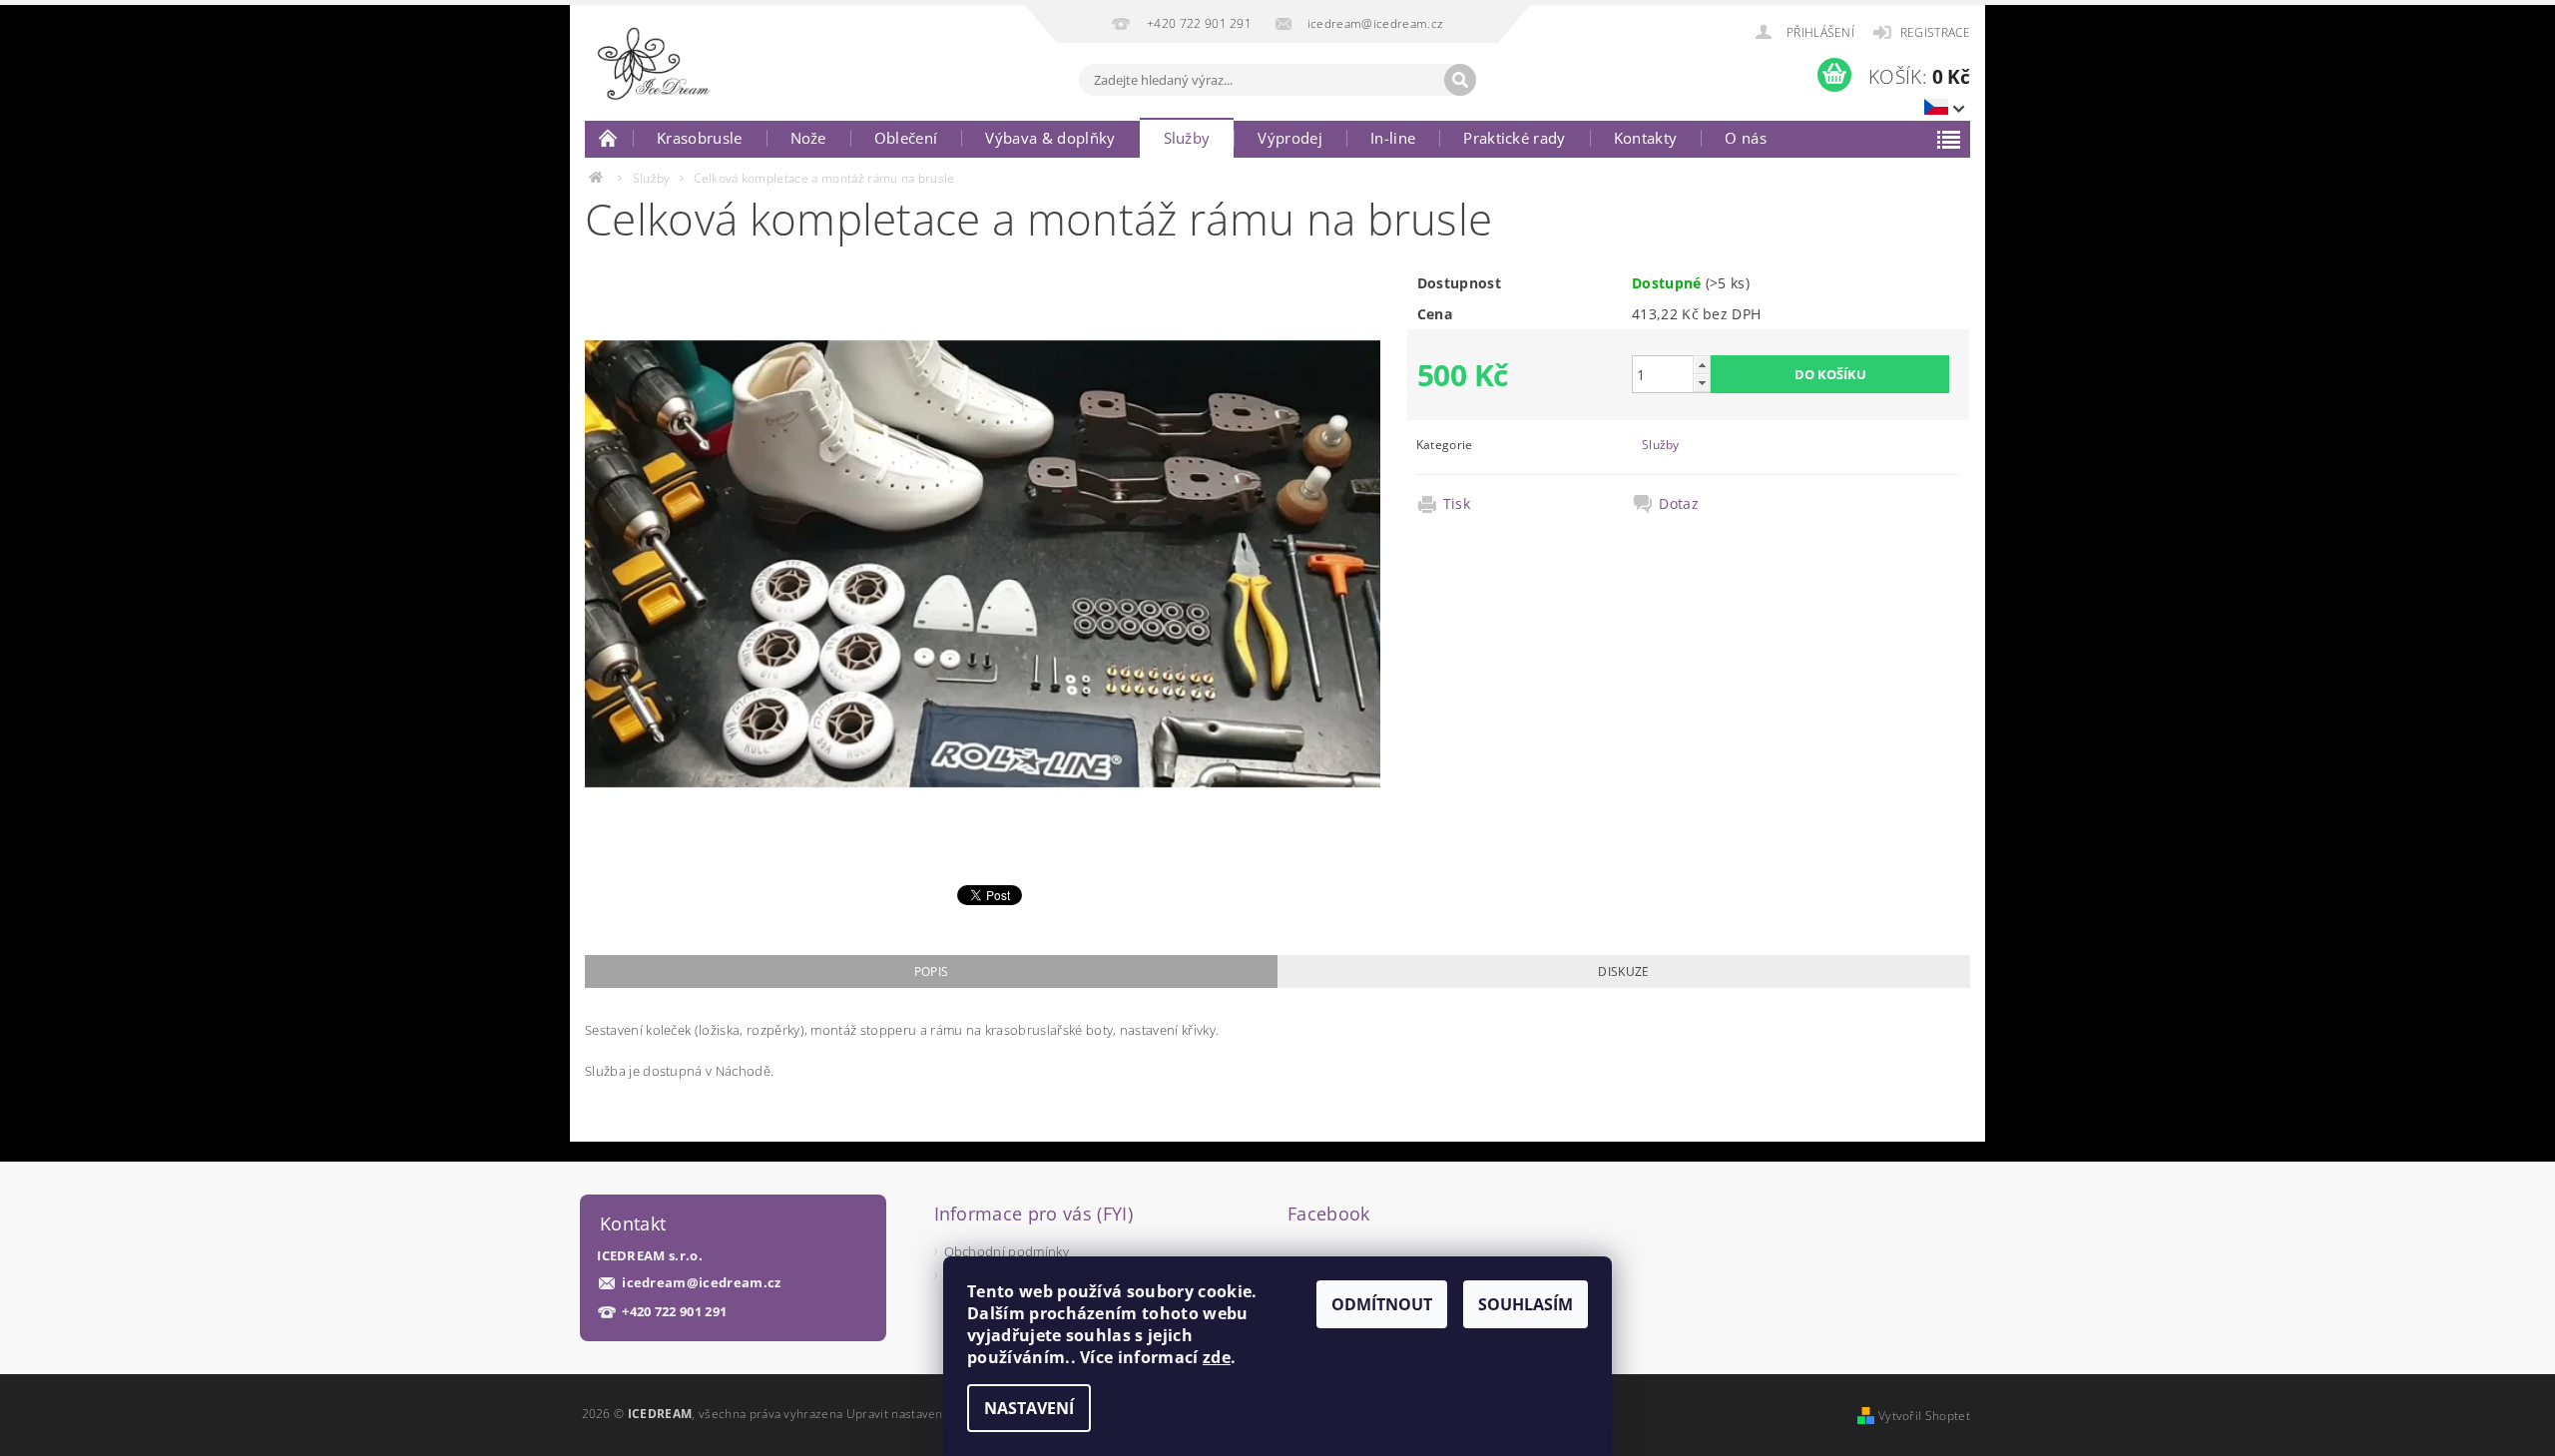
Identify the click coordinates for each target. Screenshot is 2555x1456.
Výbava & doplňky (1050, 138)
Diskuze (1623, 971)
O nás (1746, 138)
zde (1217, 1357)
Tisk (1457, 504)
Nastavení (1029, 1408)
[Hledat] (1460, 80)
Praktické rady (1514, 138)
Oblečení (906, 138)
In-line (1393, 138)
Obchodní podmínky (1007, 1251)
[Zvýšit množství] (1702, 365)
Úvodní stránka (609, 138)
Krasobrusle (700, 138)
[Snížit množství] (1702, 383)
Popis (932, 971)
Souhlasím (1526, 1304)
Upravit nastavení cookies (920, 1414)
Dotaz (1679, 504)
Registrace (1935, 32)
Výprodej (1290, 138)
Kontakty (1646, 138)
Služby (1187, 138)
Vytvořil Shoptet (1924, 1416)
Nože (808, 138)
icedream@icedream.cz (701, 1283)
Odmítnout (1382, 1304)
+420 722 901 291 (674, 1312)
